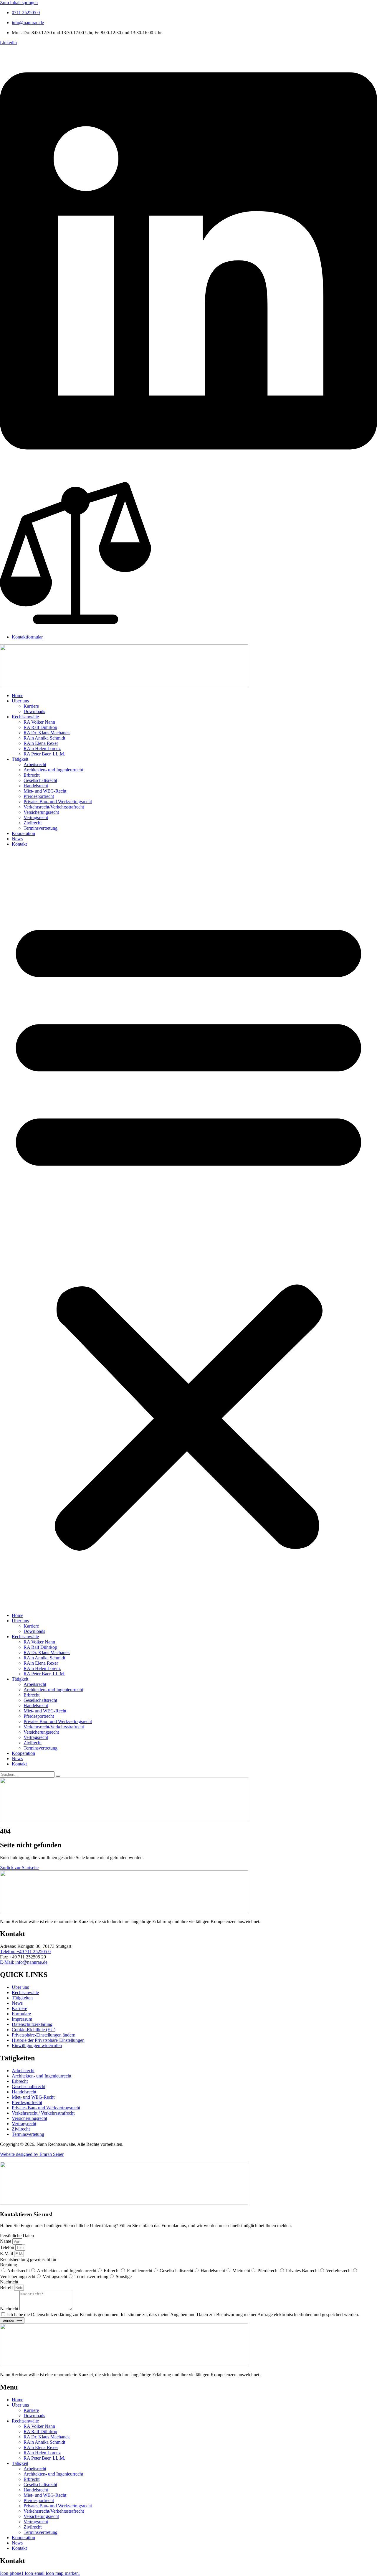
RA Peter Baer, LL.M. (44, 754)
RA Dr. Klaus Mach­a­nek (47, 733)
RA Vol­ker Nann (39, 722)
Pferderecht (268, 2271)
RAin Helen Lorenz (42, 749)
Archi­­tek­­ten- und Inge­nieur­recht (53, 770)
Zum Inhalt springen (19, 3)
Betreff (7, 2287)
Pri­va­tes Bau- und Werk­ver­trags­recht (58, 802)
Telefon (8, 2247)
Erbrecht (32, 775)
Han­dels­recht (36, 786)
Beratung (9, 2265)
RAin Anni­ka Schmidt (44, 738)
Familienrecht (140, 2271)
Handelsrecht (213, 2271)
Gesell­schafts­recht (40, 780)
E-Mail (7, 2254)
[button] (188, 1230)
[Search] (58, 1776)
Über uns (20, 701)
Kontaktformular (27, 637)
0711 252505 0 (26, 13)
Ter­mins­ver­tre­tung (40, 828)
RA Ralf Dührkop (40, 727)
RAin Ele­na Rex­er (41, 743)
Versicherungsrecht (18, 2277)
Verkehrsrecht (339, 2271)
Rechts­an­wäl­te (25, 717)
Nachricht (10, 2309)
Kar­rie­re (31, 706)
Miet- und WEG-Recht (45, 791)
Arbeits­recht (35, 764)
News (17, 839)
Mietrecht (241, 2271)
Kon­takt (19, 844)
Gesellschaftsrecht (176, 2271)
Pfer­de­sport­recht (39, 796)
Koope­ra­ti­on (23, 833)
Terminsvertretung (91, 2277)
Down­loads (34, 711)
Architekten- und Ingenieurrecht (67, 2271)
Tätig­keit (20, 759)
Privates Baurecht (302, 2271)
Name (6, 2241)
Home (18, 695)
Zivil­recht (33, 823)
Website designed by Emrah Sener (32, 2154)
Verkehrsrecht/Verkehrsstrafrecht (54, 807)
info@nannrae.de (28, 23)
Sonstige (124, 2277)
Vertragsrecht (55, 2277)
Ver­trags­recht (36, 817)
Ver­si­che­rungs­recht (41, 812)
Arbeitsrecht (18, 2271)
